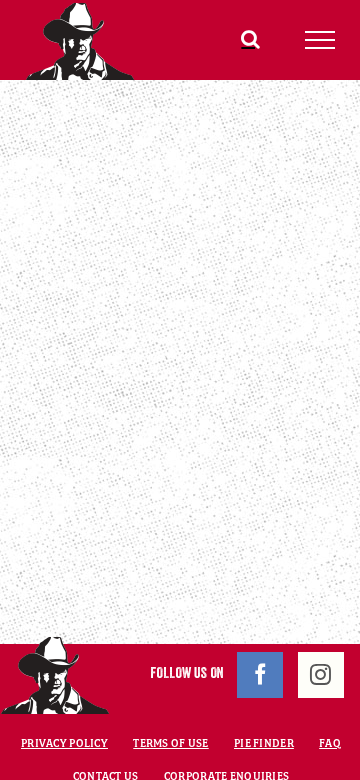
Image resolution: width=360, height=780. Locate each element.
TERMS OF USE (170, 743)
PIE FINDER (264, 743)
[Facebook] (260, 675)
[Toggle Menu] (320, 40)
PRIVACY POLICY (64, 743)
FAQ (330, 743)
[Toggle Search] (250, 39)
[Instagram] (321, 675)
